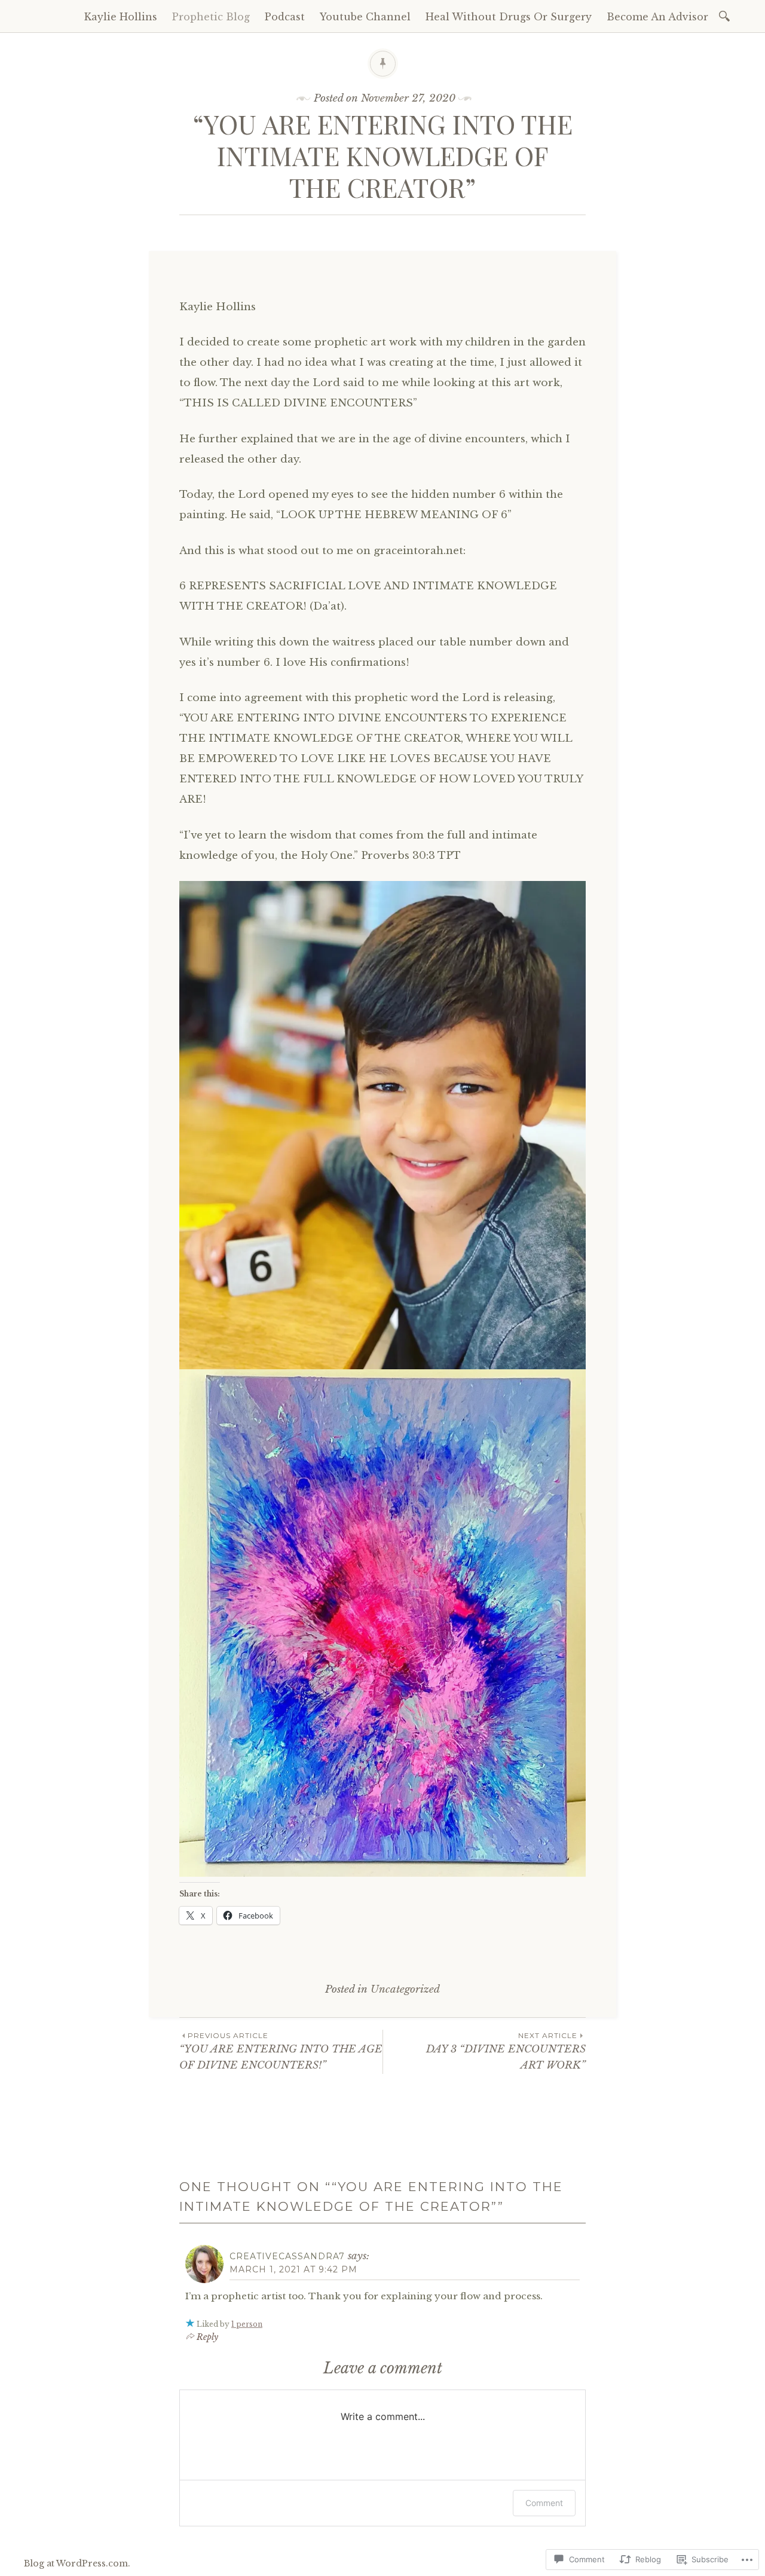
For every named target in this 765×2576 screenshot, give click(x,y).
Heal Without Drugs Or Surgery (509, 17)
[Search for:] (726, 15)
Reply (207, 2337)
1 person (247, 2324)
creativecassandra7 (287, 2256)
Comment (544, 2503)
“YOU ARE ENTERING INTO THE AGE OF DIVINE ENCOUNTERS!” (281, 2051)
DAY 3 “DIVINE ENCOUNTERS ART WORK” (506, 2051)
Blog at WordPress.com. (77, 2563)
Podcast (285, 17)
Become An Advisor (657, 17)
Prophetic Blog (211, 17)
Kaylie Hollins (121, 17)
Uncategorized (405, 1989)
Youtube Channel (365, 17)
